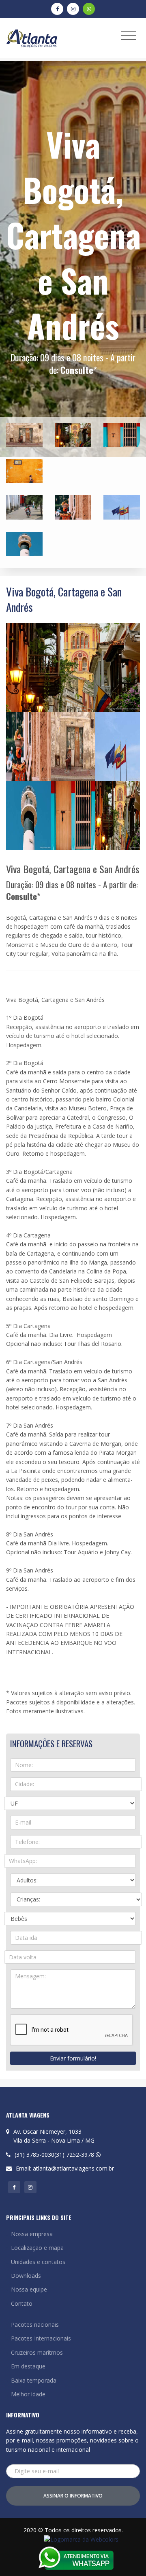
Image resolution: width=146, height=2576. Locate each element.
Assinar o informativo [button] (73, 2496)
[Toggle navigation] (129, 35)
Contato (22, 2303)
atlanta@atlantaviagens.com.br (73, 2168)
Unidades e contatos (38, 2262)
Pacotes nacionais (35, 2325)
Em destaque (28, 2366)
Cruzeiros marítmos (37, 2352)
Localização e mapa (37, 2248)
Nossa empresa (32, 2234)
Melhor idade (28, 2394)
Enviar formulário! (73, 2058)
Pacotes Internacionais (41, 2338)
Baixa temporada (34, 2380)
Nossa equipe (29, 2289)
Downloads (26, 2276)
